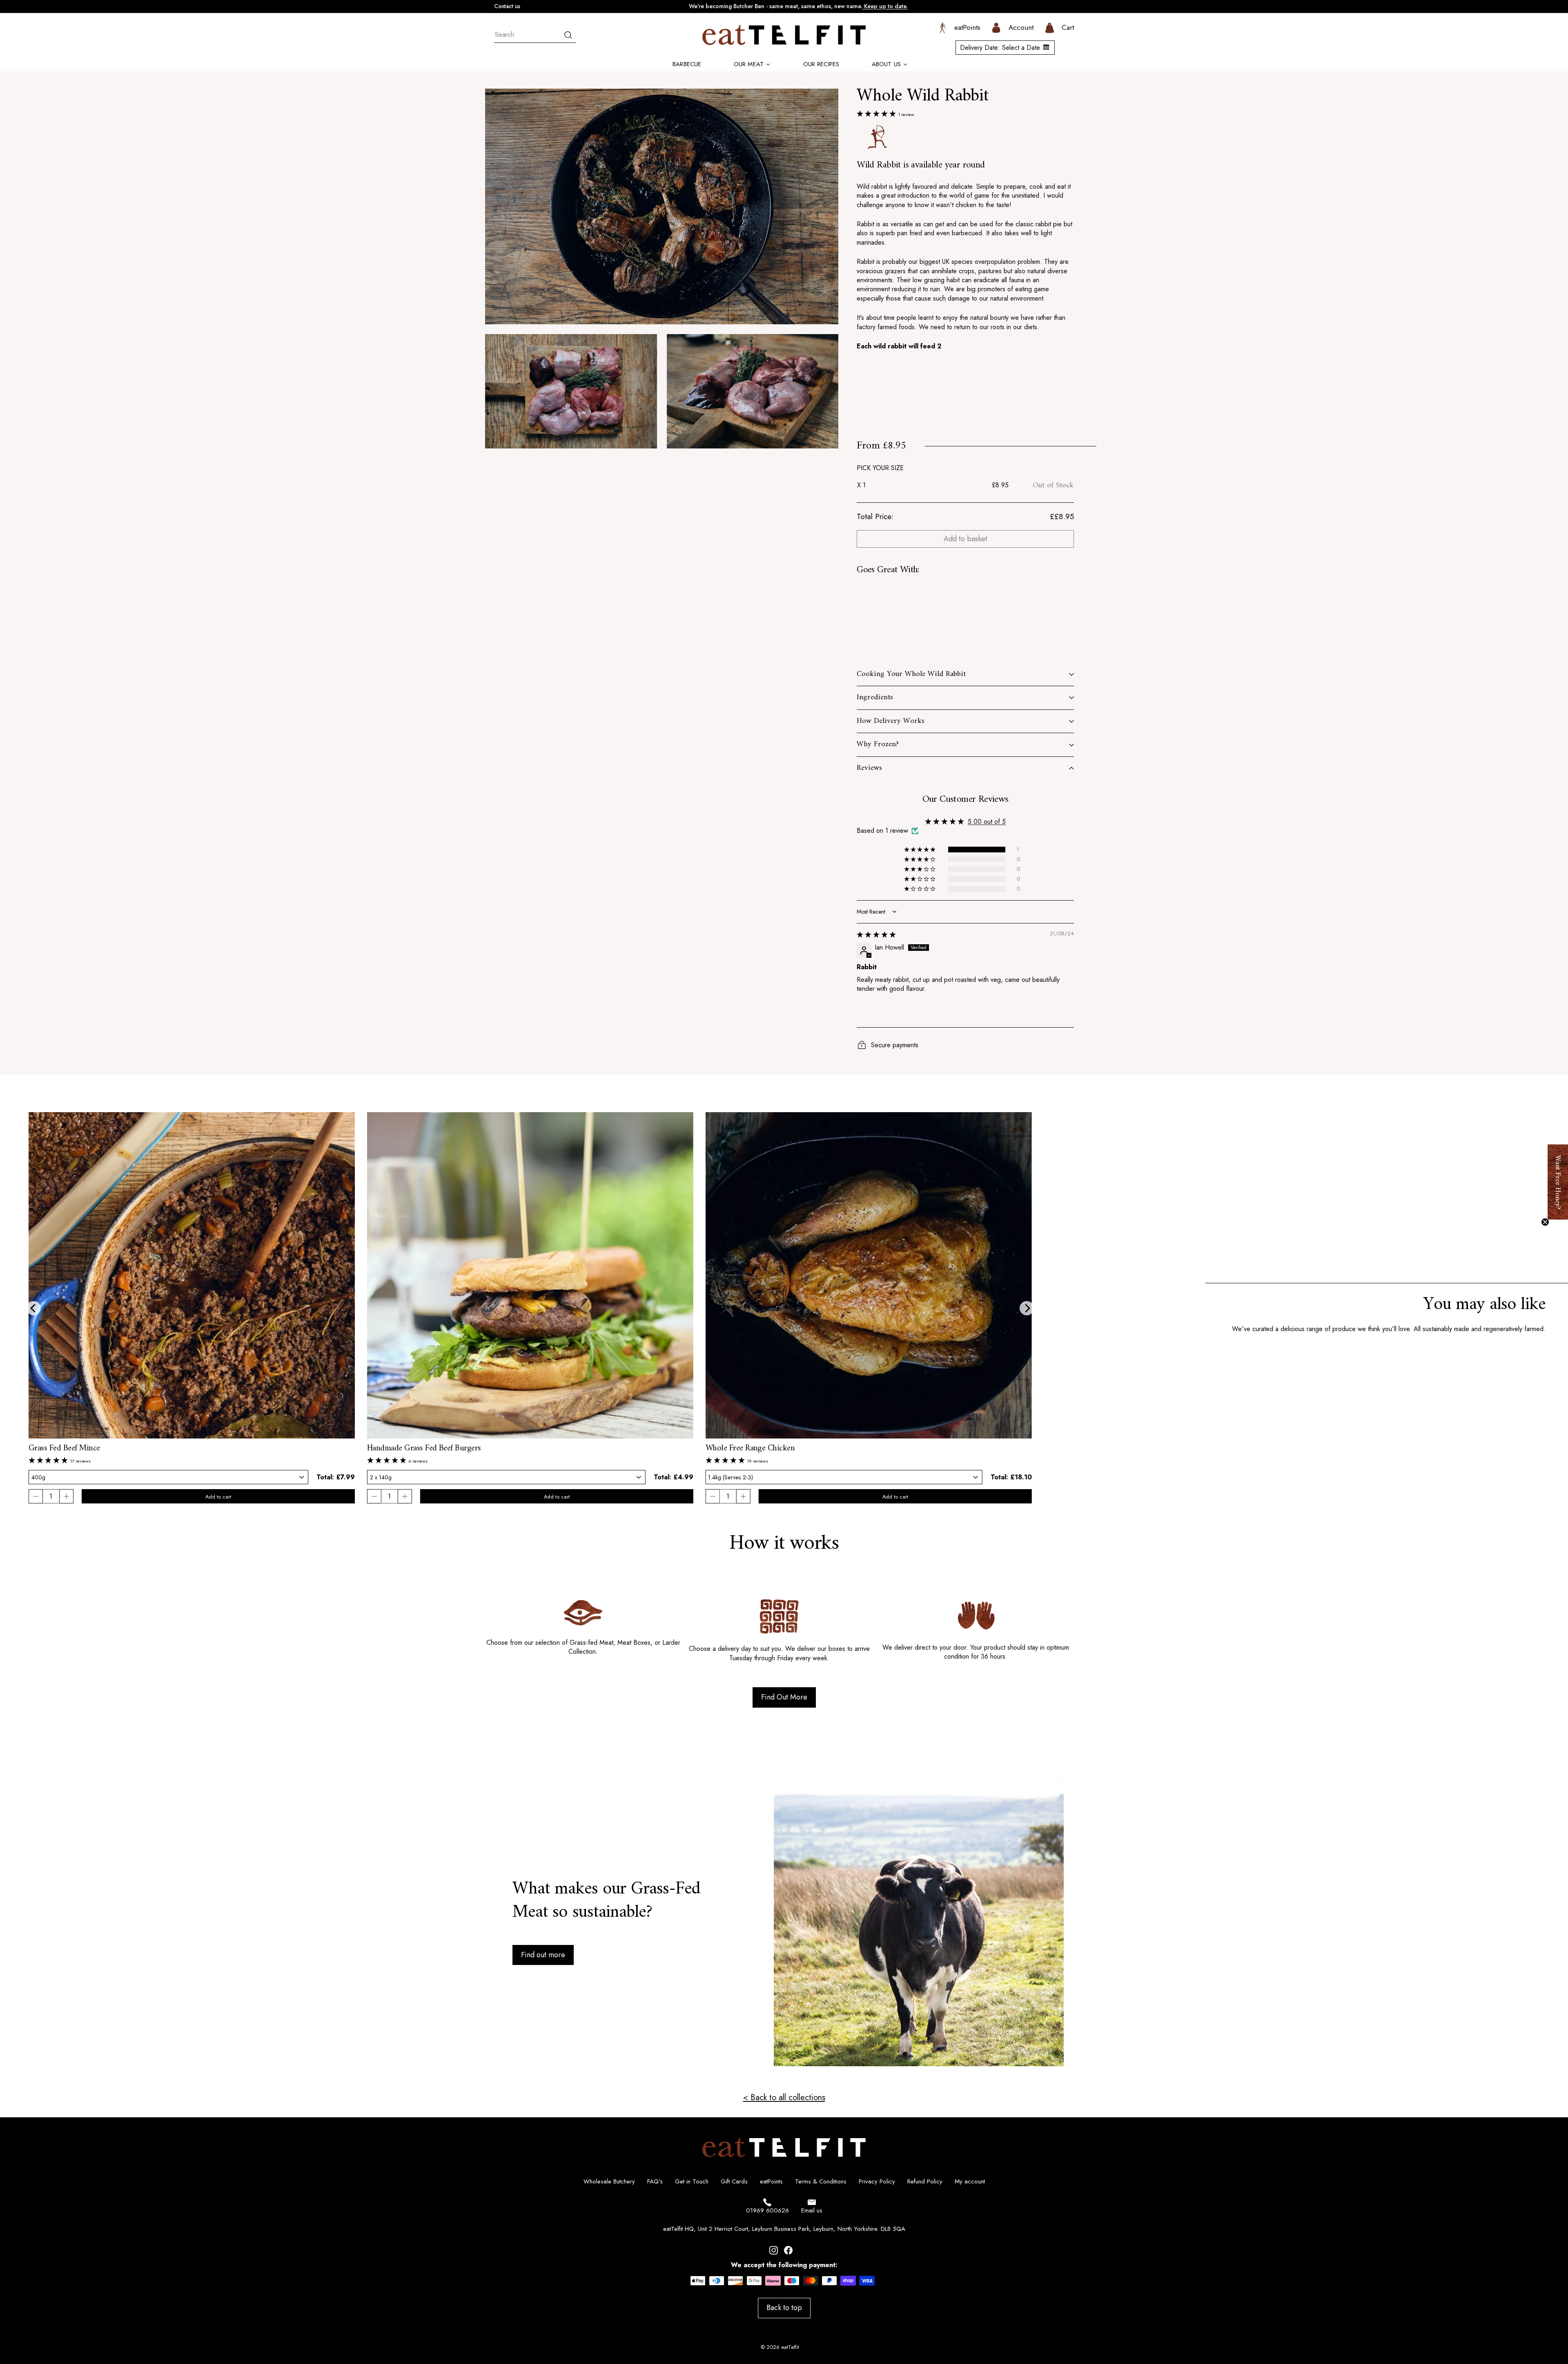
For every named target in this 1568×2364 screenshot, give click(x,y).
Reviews (869, 768)
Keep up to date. (885, 6)
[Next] (1027, 1308)
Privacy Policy (877, 2181)
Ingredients (875, 697)
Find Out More (784, 1697)
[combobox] (535, 35)
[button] (877, 114)
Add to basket (966, 539)
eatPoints (771, 2181)
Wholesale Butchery (609, 2181)
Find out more (543, 1954)
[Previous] (34, 1308)
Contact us (507, 6)
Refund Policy (925, 2181)
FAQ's (655, 2181)
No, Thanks (1503, 2333)
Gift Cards (734, 2181)
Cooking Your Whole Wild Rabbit (911, 674)
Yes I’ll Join (1503, 2294)
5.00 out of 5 (987, 822)
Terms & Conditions (821, 2181)
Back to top (784, 2308)
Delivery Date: (1000, 48)
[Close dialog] (1558, 2045)
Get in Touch (692, 2181)
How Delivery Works (891, 721)
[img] (876, 935)
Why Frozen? (878, 744)
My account (970, 2181)
